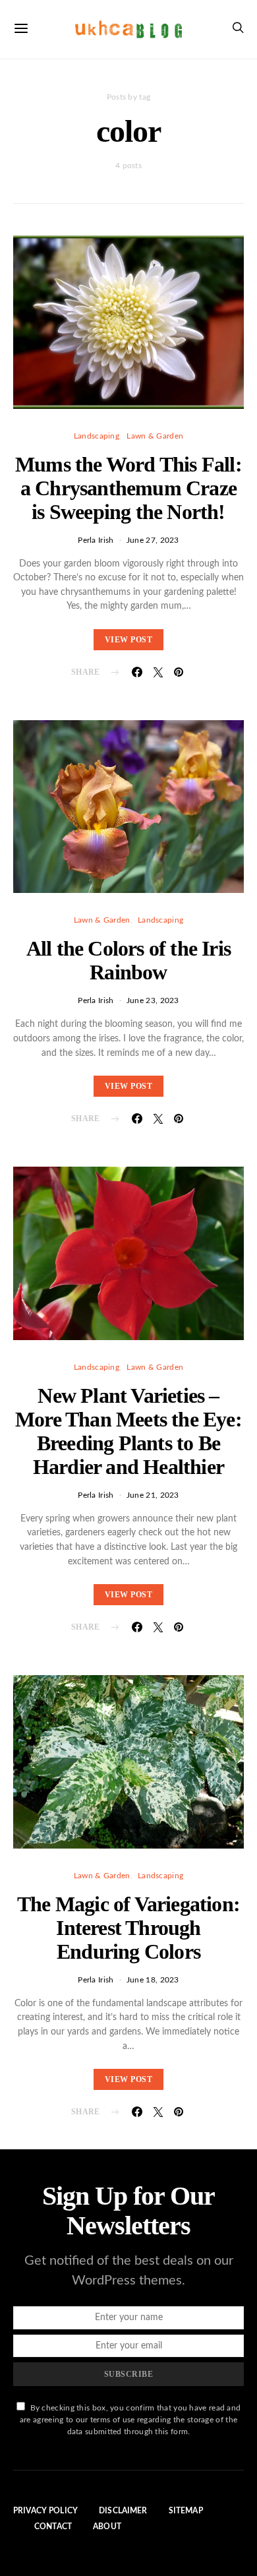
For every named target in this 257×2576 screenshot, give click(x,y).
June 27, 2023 (153, 540)
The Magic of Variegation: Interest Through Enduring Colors (128, 1928)
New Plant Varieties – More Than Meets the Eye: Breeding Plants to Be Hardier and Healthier (128, 1431)
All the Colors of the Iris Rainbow (128, 960)
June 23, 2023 (153, 1000)
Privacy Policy (45, 2511)
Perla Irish (96, 540)
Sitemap (186, 2511)
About (107, 2527)
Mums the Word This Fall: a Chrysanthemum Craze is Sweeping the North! (128, 488)
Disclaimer (123, 2511)
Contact (53, 2527)
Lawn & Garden (155, 436)
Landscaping (97, 436)
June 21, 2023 (153, 1495)
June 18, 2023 (153, 1980)
